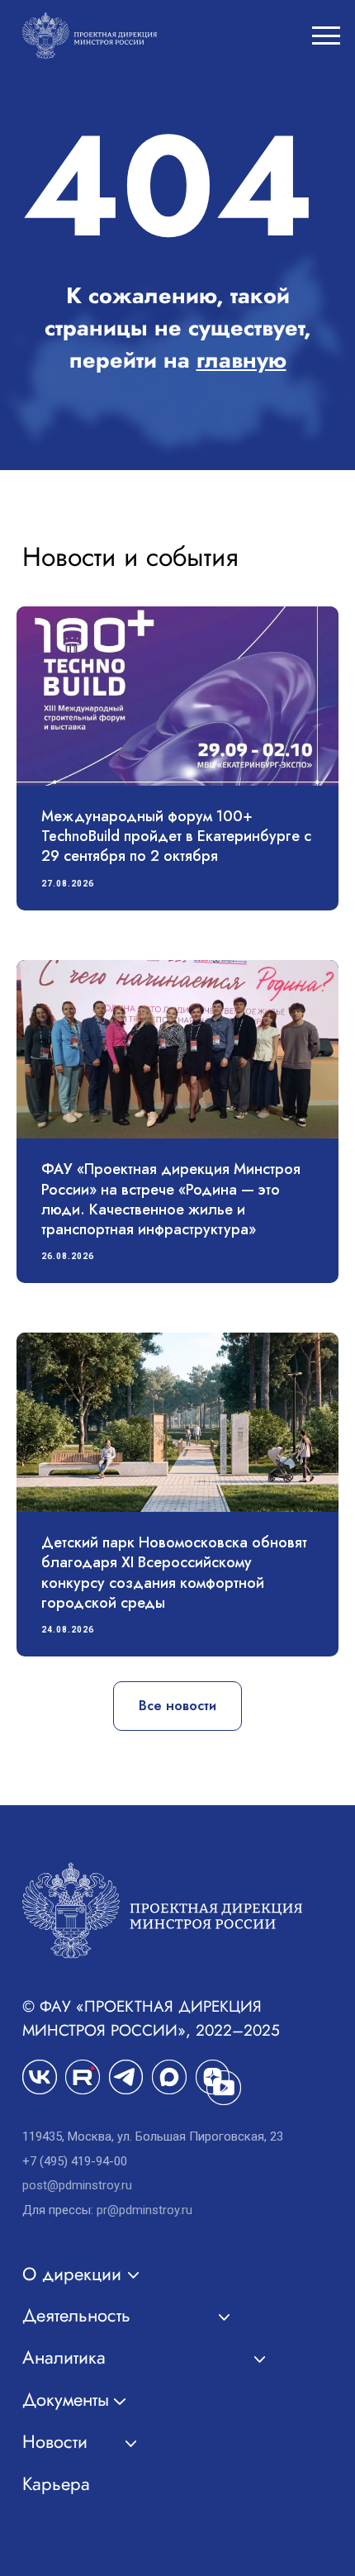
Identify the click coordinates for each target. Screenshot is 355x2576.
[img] (83, 2077)
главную (241, 360)
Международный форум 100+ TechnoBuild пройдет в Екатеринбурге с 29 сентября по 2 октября (176, 836)
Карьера (56, 2484)
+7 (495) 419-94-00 (75, 2161)
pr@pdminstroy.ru (144, 2210)
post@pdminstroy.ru (77, 2185)
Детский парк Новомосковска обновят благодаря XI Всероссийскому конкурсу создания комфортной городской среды (174, 1573)
